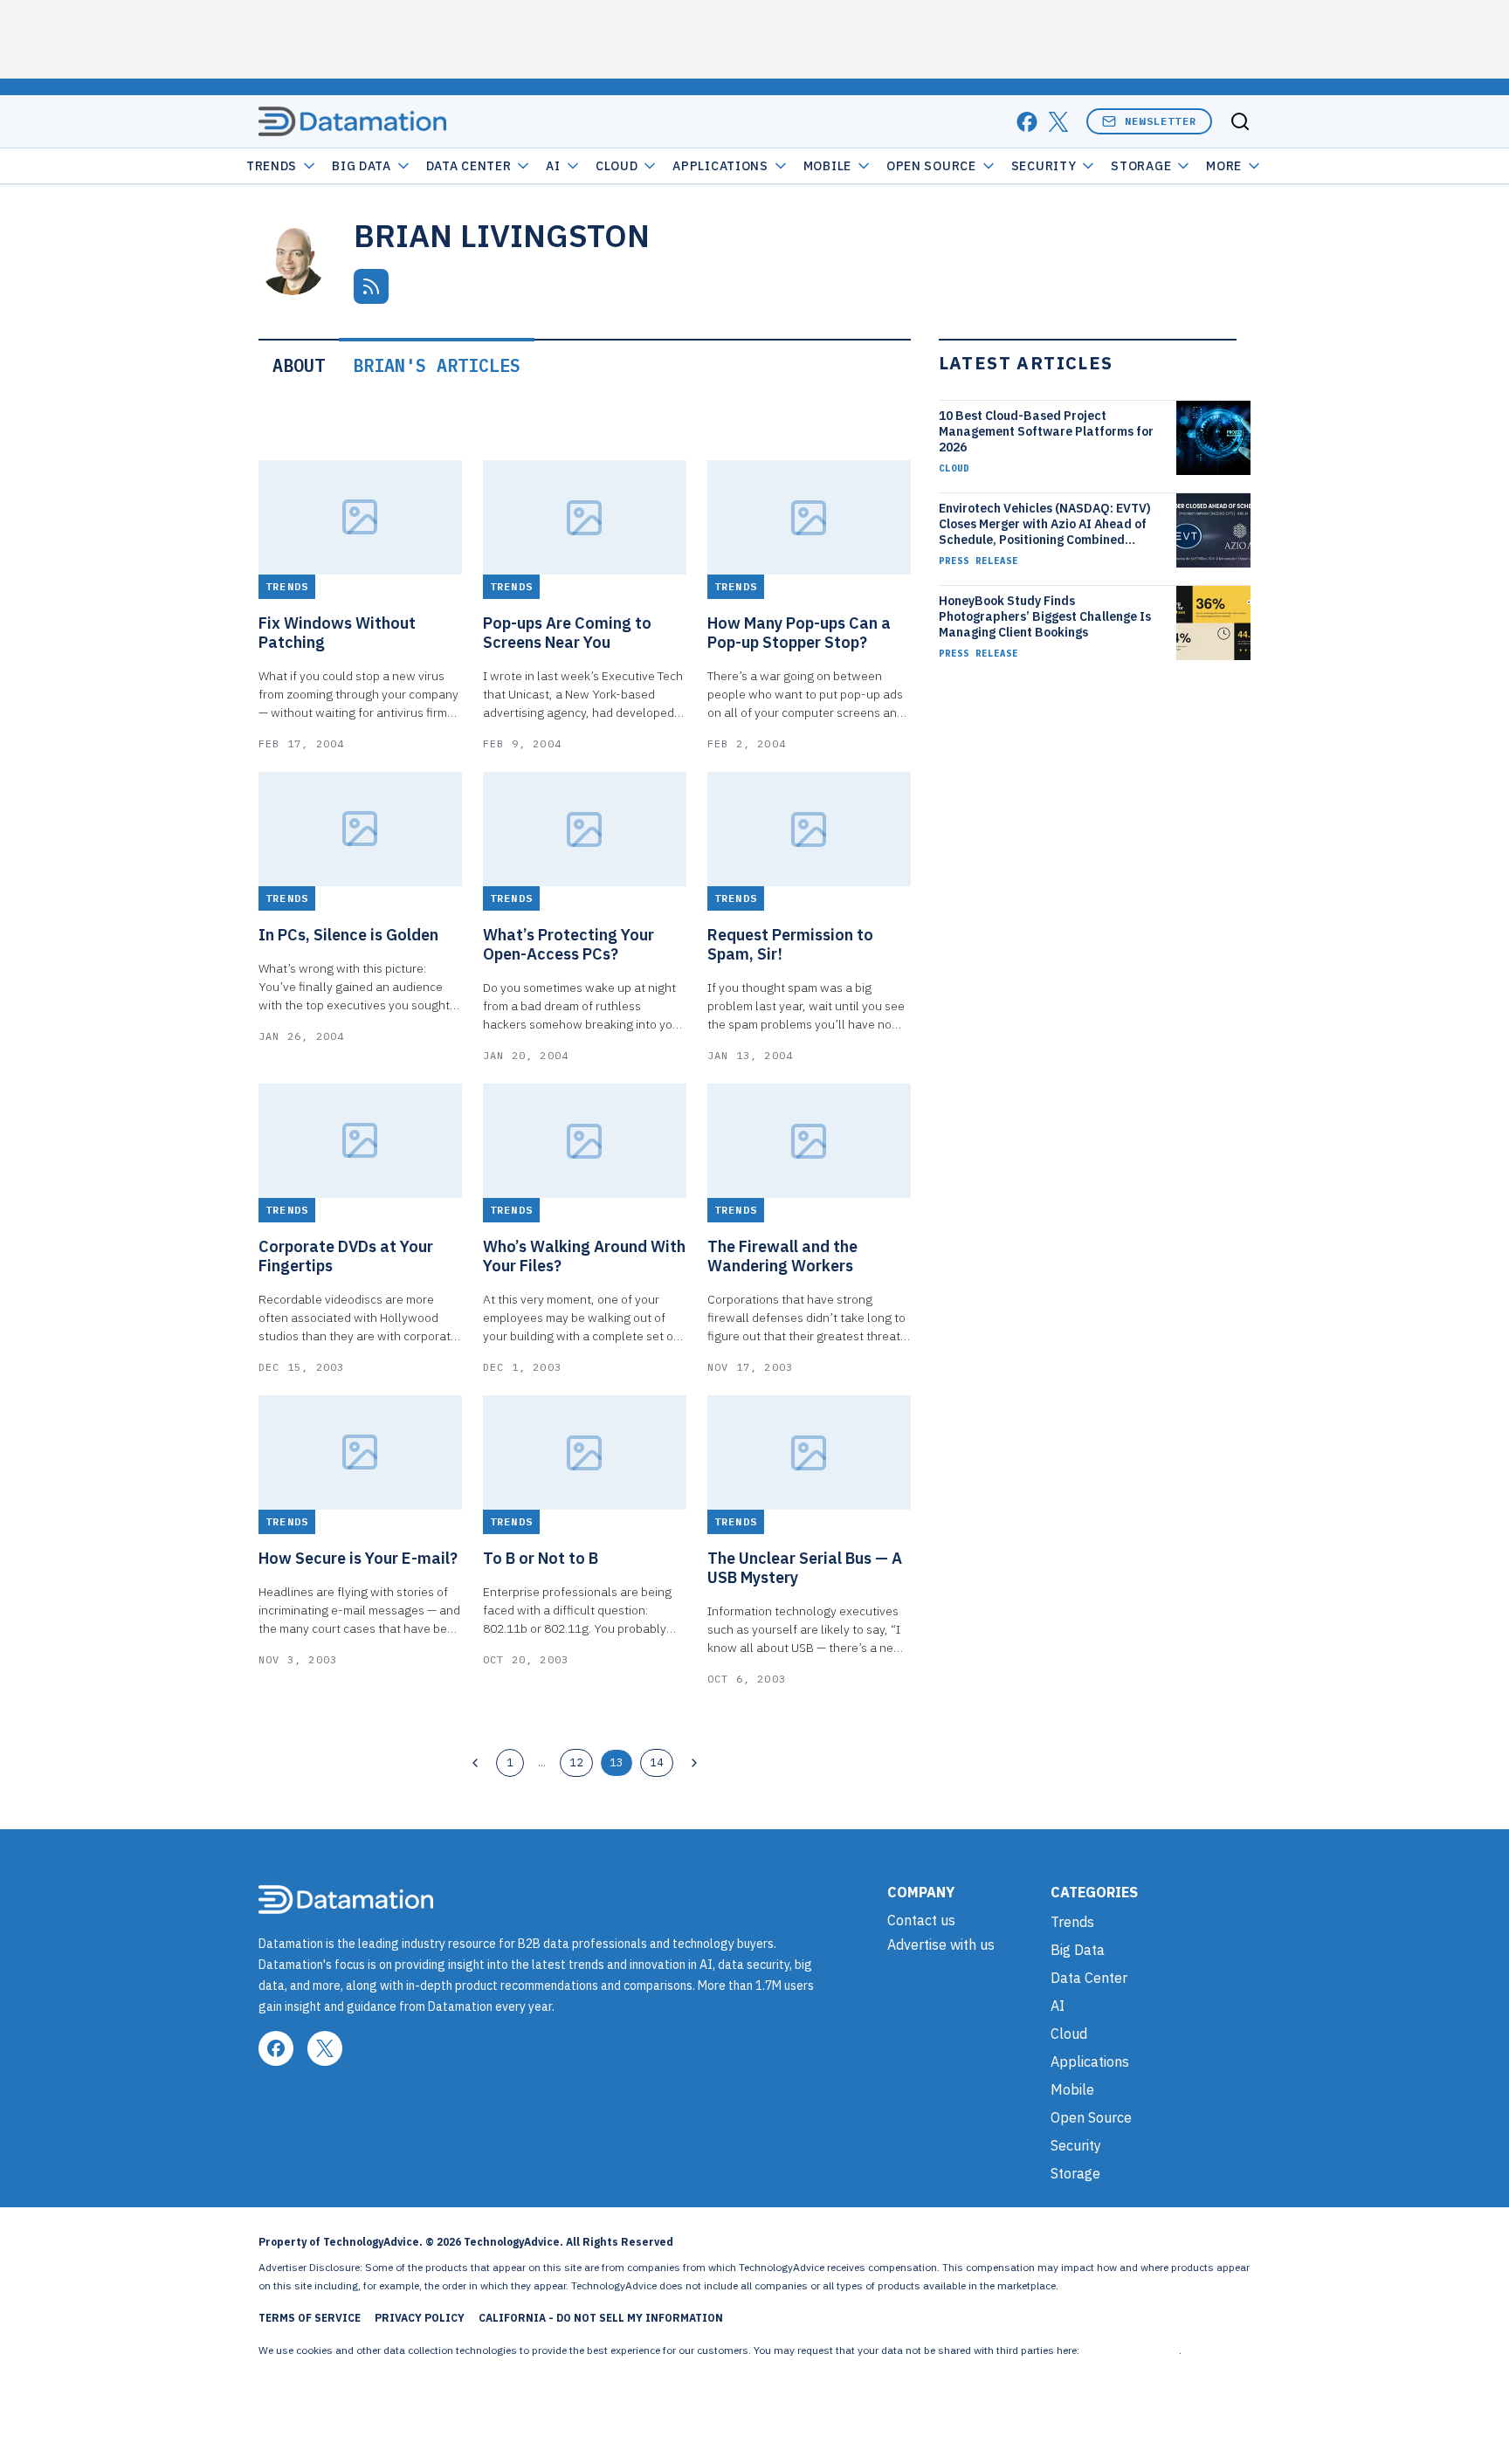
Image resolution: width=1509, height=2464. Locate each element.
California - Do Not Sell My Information (601, 2318)
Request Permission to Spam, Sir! (790, 945)
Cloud (617, 166)
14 (657, 1762)
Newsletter (1161, 121)
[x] (1058, 122)
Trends (272, 166)
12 (576, 1762)
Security (1044, 166)
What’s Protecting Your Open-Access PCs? (568, 945)
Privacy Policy (420, 2318)
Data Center (469, 166)
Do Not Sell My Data (1130, 2350)
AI (553, 166)
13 (617, 1762)
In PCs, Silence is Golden (348, 935)
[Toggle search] (1240, 121)
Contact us (921, 1920)
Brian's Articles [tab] (437, 365)
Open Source (931, 166)
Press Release (978, 561)
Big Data (362, 166)
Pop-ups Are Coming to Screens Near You (567, 633)
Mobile (827, 166)
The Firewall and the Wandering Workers (782, 1256)
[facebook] (1027, 122)
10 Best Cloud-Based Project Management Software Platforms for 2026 (1046, 431)
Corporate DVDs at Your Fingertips (346, 1256)
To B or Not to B (541, 1559)
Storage (1141, 166)
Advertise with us (941, 1944)
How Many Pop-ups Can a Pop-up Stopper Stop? (799, 633)
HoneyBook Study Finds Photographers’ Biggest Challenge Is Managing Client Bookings (1045, 616)
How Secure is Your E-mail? (358, 1559)
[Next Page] (694, 1763)
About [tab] (299, 365)
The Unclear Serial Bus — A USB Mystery (805, 1568)
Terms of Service (310, 2318)
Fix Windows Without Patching (337, 633)
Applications (720, 166)
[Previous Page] (475, 1763)
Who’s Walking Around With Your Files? (584, 1256)
